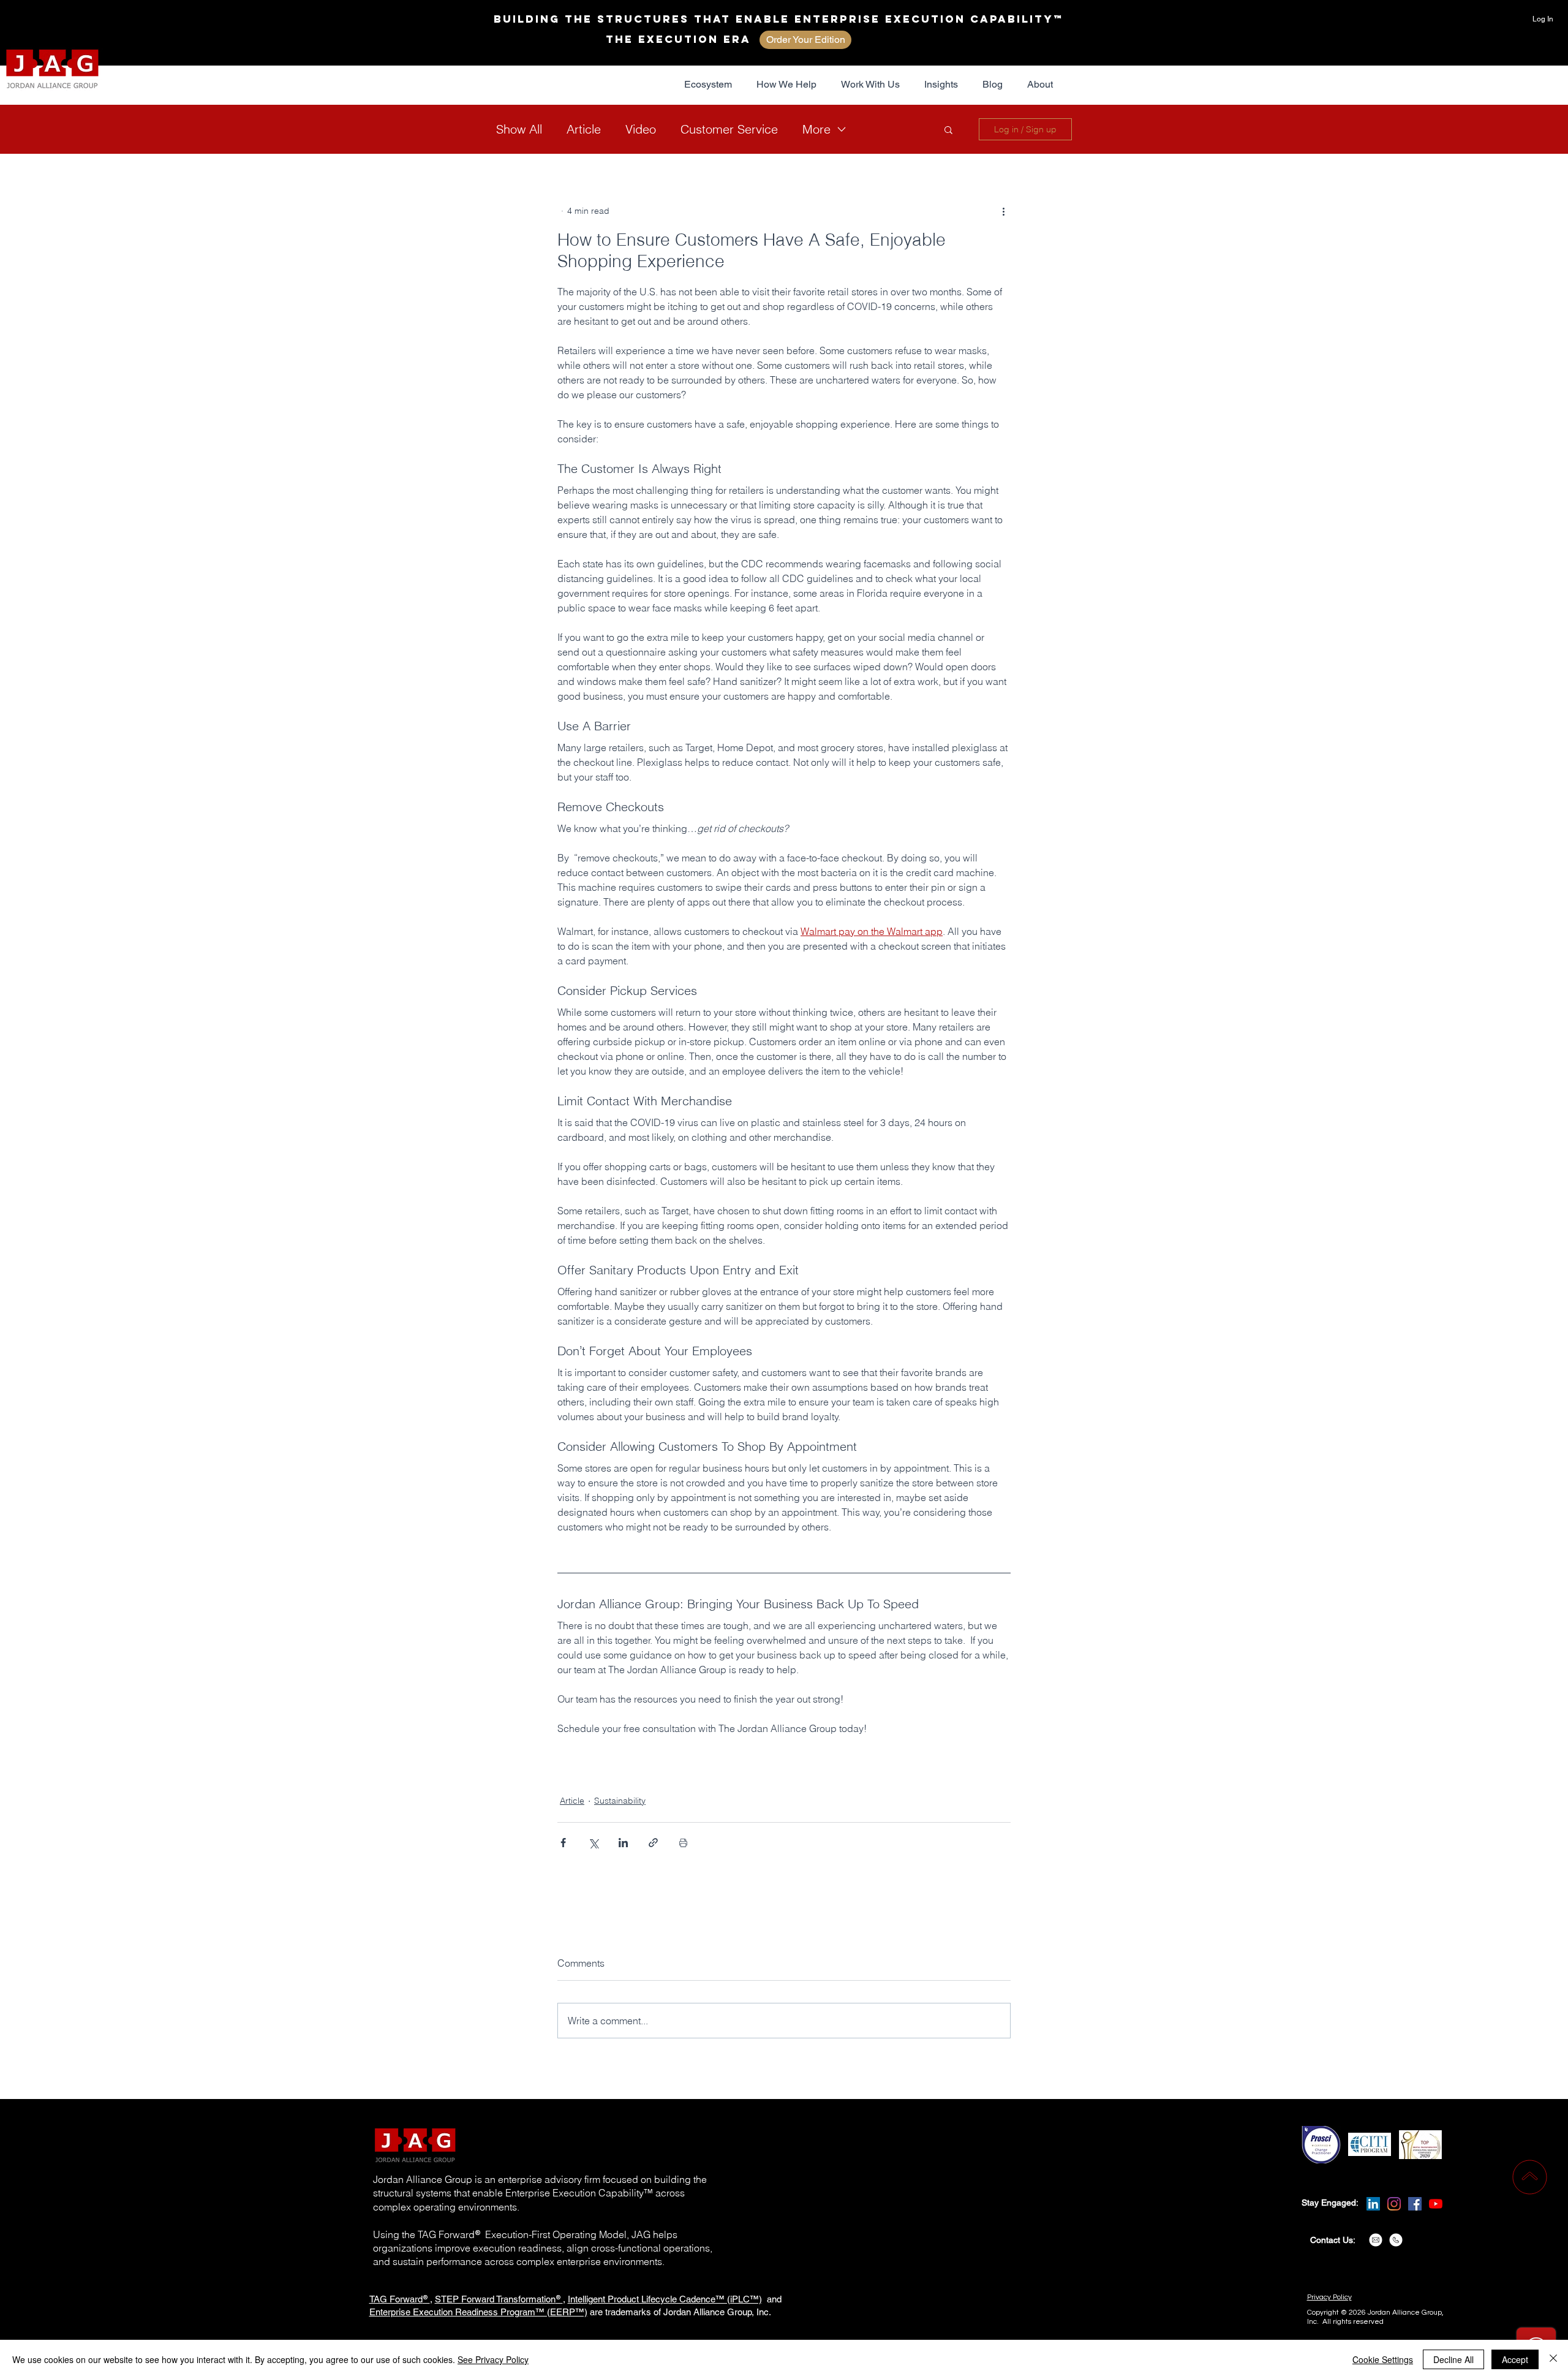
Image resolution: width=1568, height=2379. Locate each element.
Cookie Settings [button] (1383, 2359)
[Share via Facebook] (563, 1843)
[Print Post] (683, 1843)
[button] (708, 85)
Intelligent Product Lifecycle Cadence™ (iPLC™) (665, 2299)
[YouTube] (1436, 2204)
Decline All (1453, 2359)
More (816, 129)
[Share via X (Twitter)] (593, 1843)
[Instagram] (1394, 2204)
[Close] (1553, 2359)
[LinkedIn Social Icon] (1373, 2204)
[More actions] (1003, 211)
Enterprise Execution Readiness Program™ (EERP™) (478, 2312)
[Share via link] (653, 1843)
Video (641, 129)
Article (584, 129)
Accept (1515, 2359)
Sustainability (620, 1801)
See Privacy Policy (493, 2359)
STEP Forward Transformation (495, 2299)
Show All (519, 129)
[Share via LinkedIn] (623, 1843)
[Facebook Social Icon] (1415, 2204)
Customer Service (729, 129)
